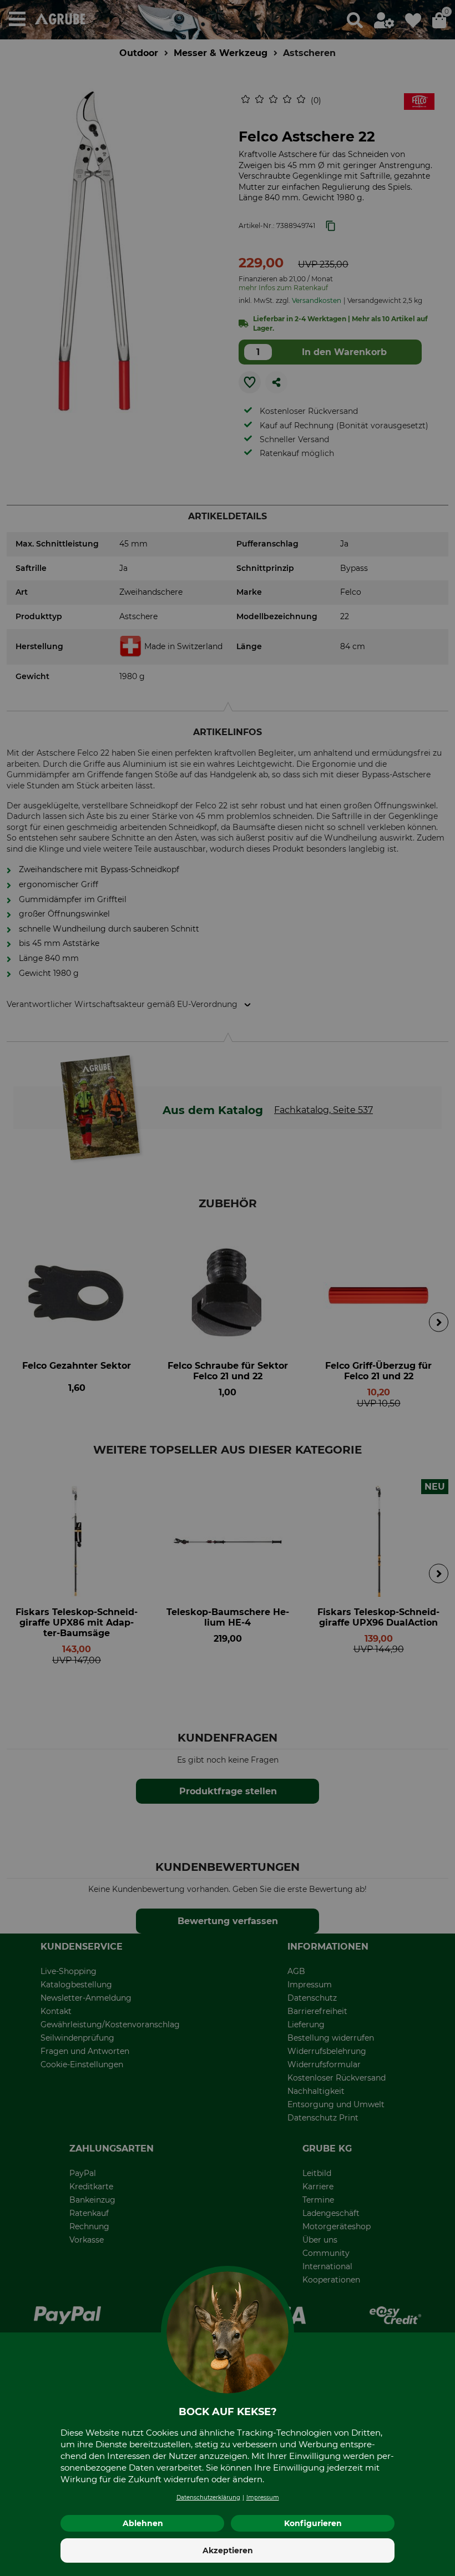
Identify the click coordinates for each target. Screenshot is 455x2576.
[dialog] (228, 1288)
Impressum (263, 2497)
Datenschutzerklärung (208, 2497)
